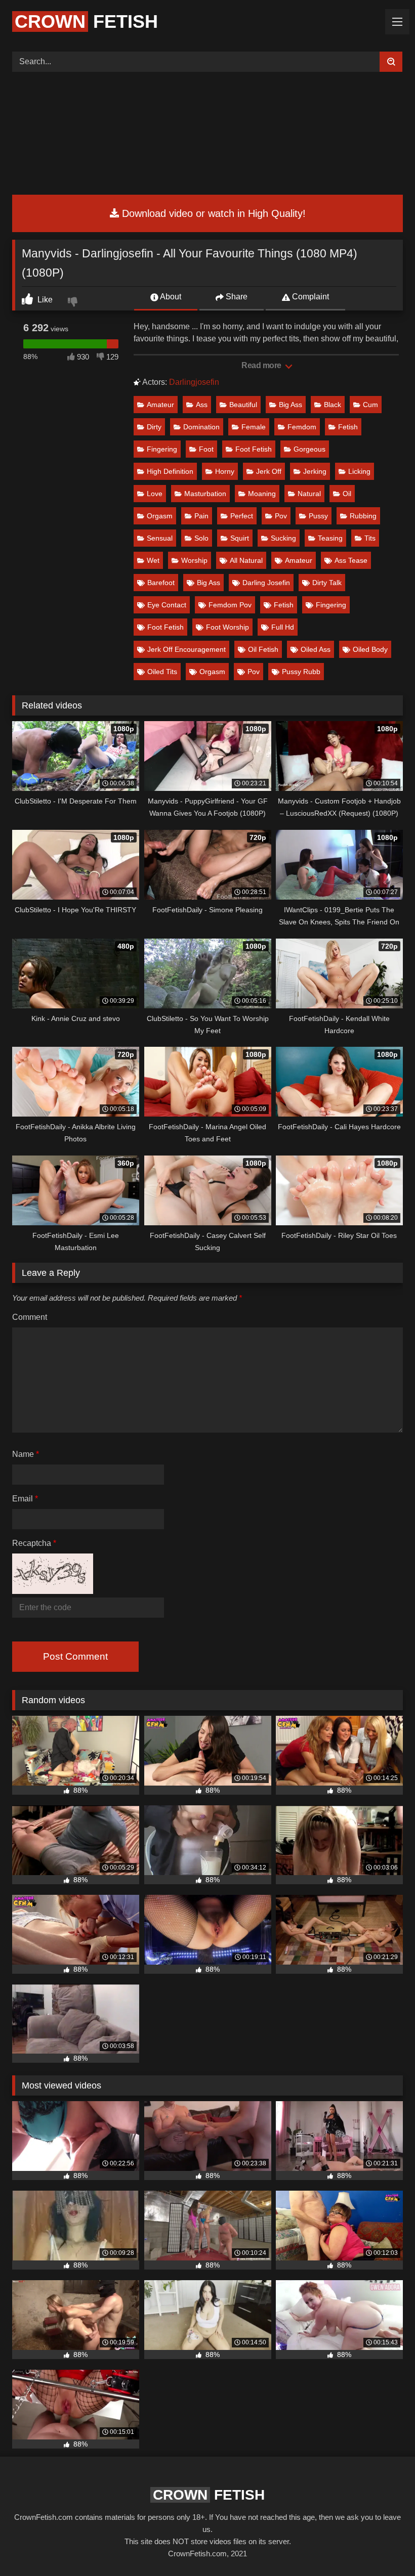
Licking (359, 471)
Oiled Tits (162, 672)
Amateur (160, 405)
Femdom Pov (230, 605)
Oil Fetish (263, 649)
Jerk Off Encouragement (186, 649)
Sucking (283, 538)
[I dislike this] (74, 303)
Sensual (160, 538)
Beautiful (243, 405)
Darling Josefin (266, 583)
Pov (281, 516)
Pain (201, 516)
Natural (309, 494)
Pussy (318, 516)
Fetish (86, 21)
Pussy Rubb (301, 672)
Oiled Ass (316, 649)
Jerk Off (269, 471)
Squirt (240, 538)
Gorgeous (309, 449)
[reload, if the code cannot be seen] (53, 1591)
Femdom (302, 427)
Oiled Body (370, 649)
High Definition (170, 471)
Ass (202, 405)
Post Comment (75, 1656)
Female (254, 427)
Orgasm (160, 516)
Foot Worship (227, 627)
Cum (370, 405)
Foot (206, 449)
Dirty (154, 427)
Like (44, 300)
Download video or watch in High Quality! (212, 213)
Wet (153, 560)
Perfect (242, 516)
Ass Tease (351, 560)
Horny (225, 471)
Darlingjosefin (194, 382)
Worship (194, 560)
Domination (201, 427)
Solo (201, 538)
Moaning (262, 494)
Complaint (309, 297)
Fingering (162, 449)
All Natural (246, 560)
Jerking (315, 471)
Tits (370, 538)
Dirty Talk (327, 583)
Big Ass (290, 405)
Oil (347, 494)
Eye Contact (167, 605)
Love (155, 494)
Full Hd (283, 627)
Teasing (330, 538)
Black (333, 405)
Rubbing (363, 516)
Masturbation (205, 494)
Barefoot (161, 583)
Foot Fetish (254, 449)
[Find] (391, 62)
